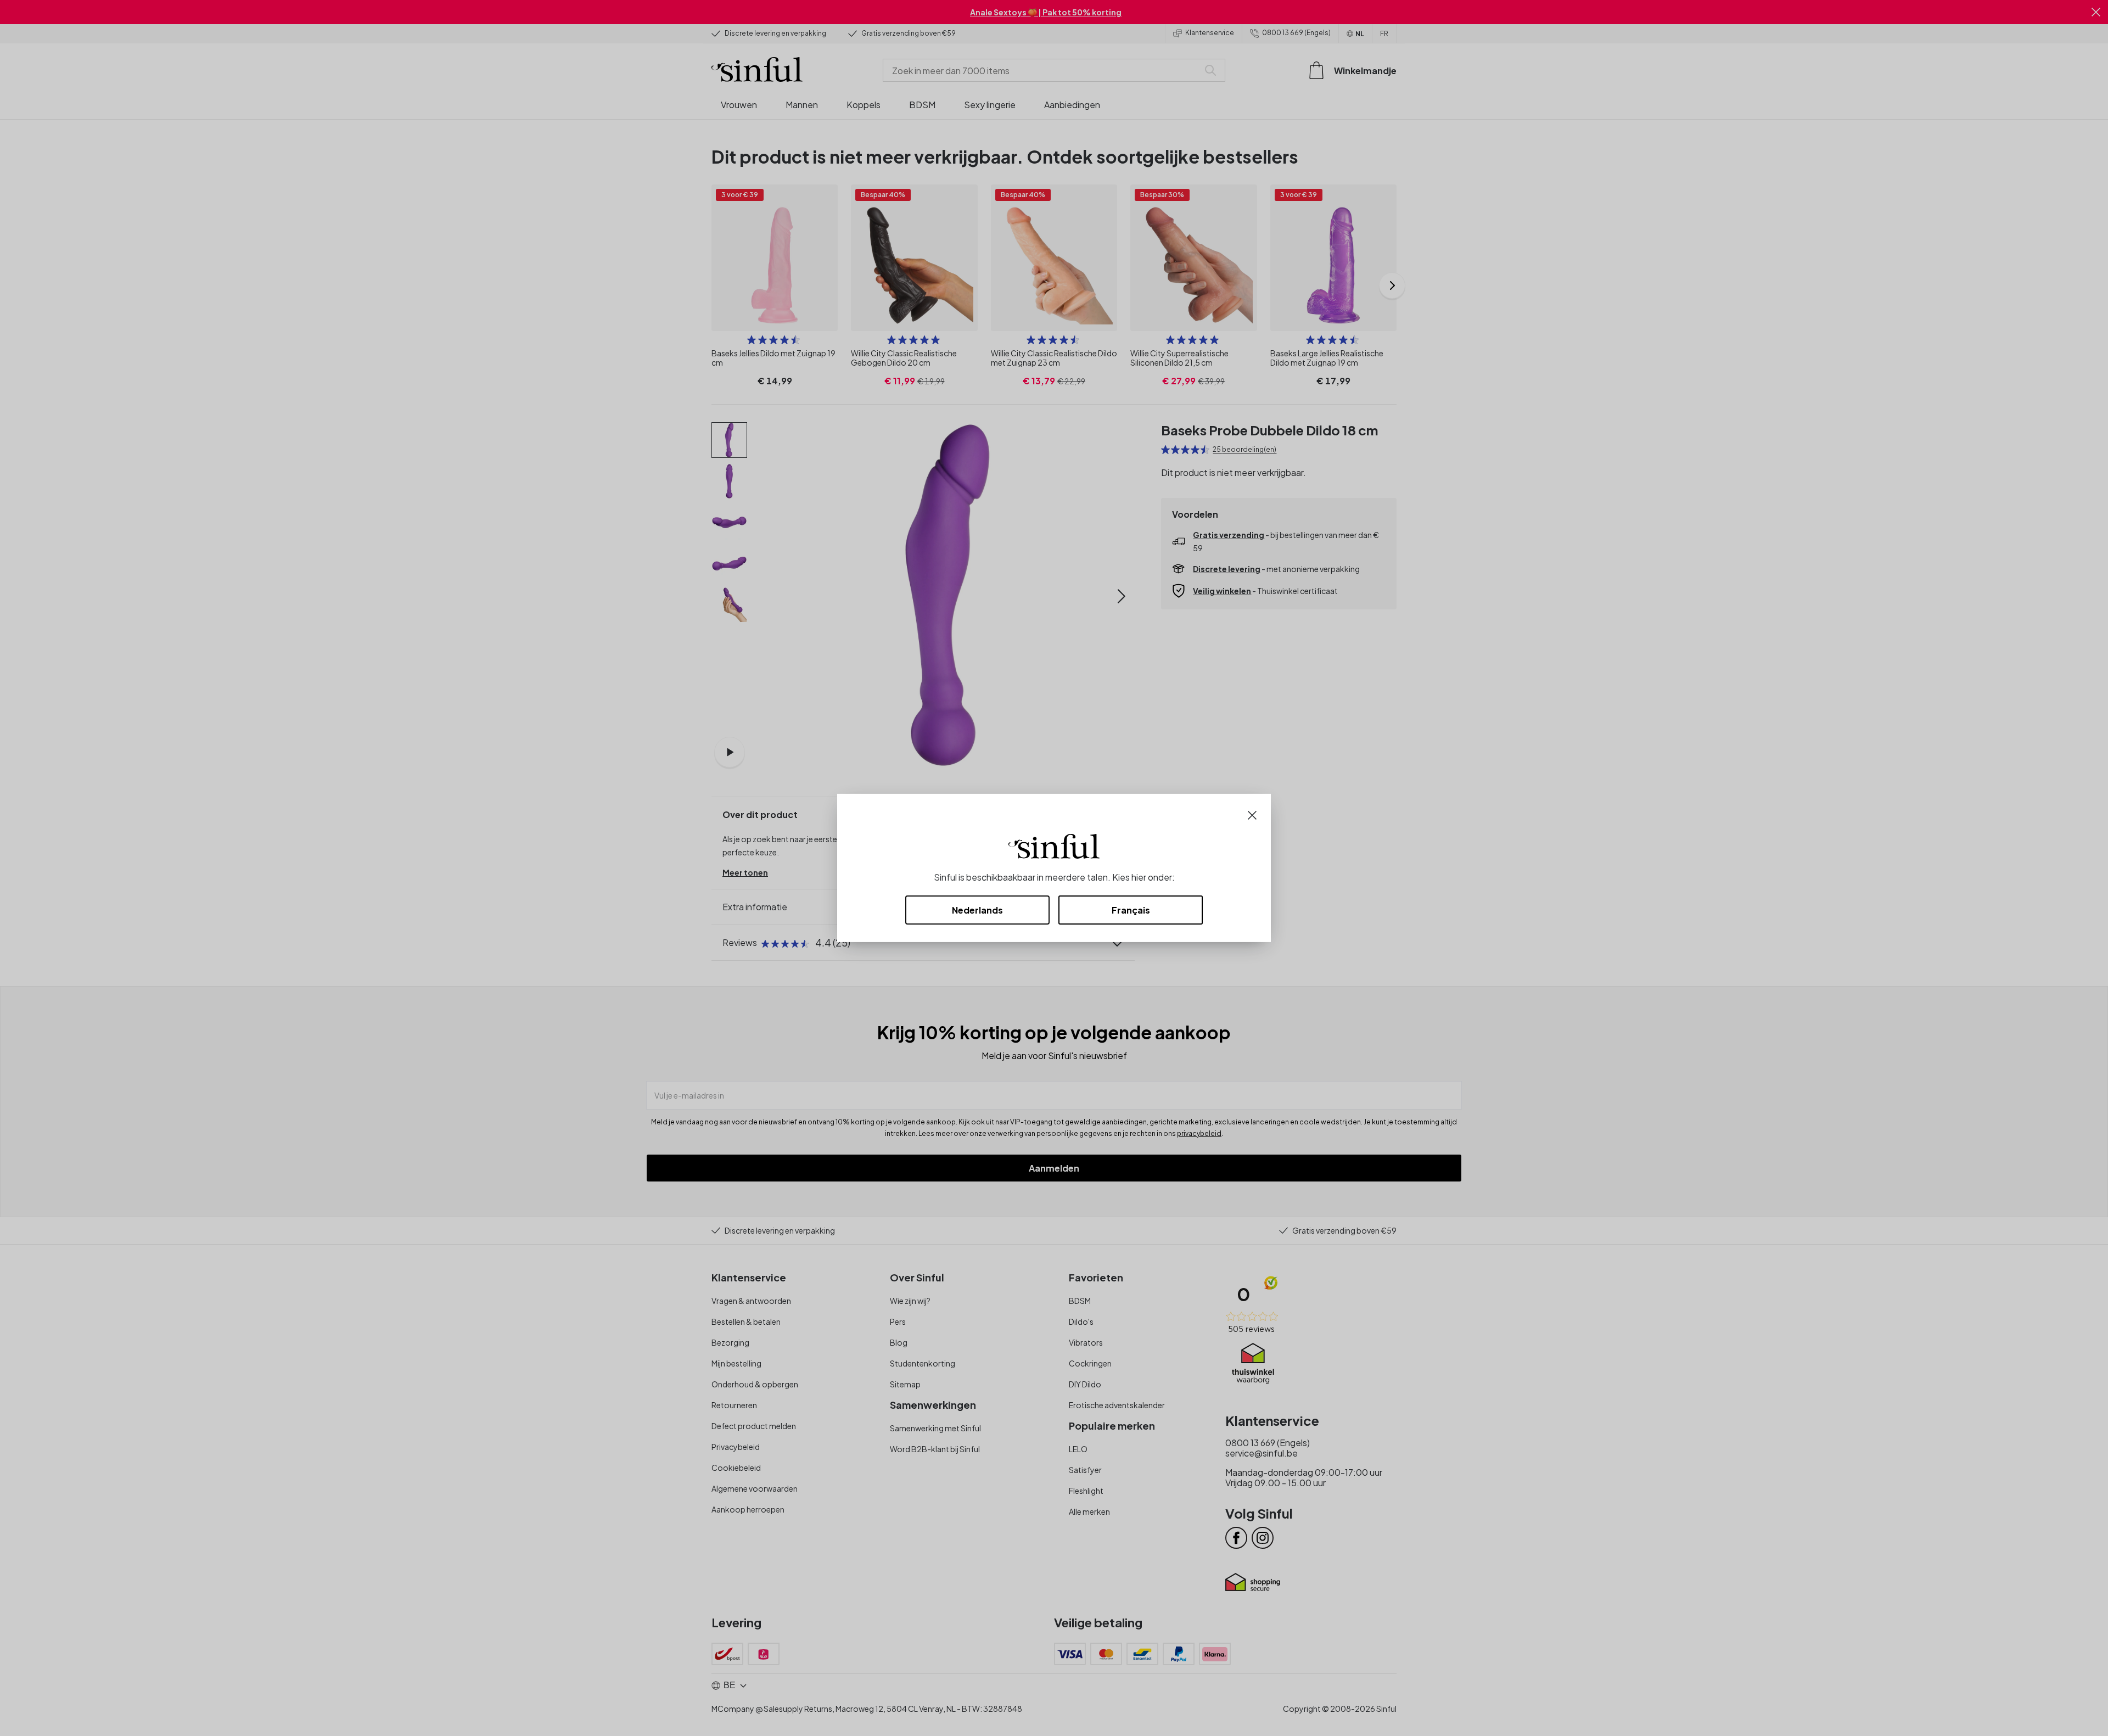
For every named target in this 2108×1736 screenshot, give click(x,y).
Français (1131, 910)
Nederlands (977, 910)
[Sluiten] (1252, 814)
